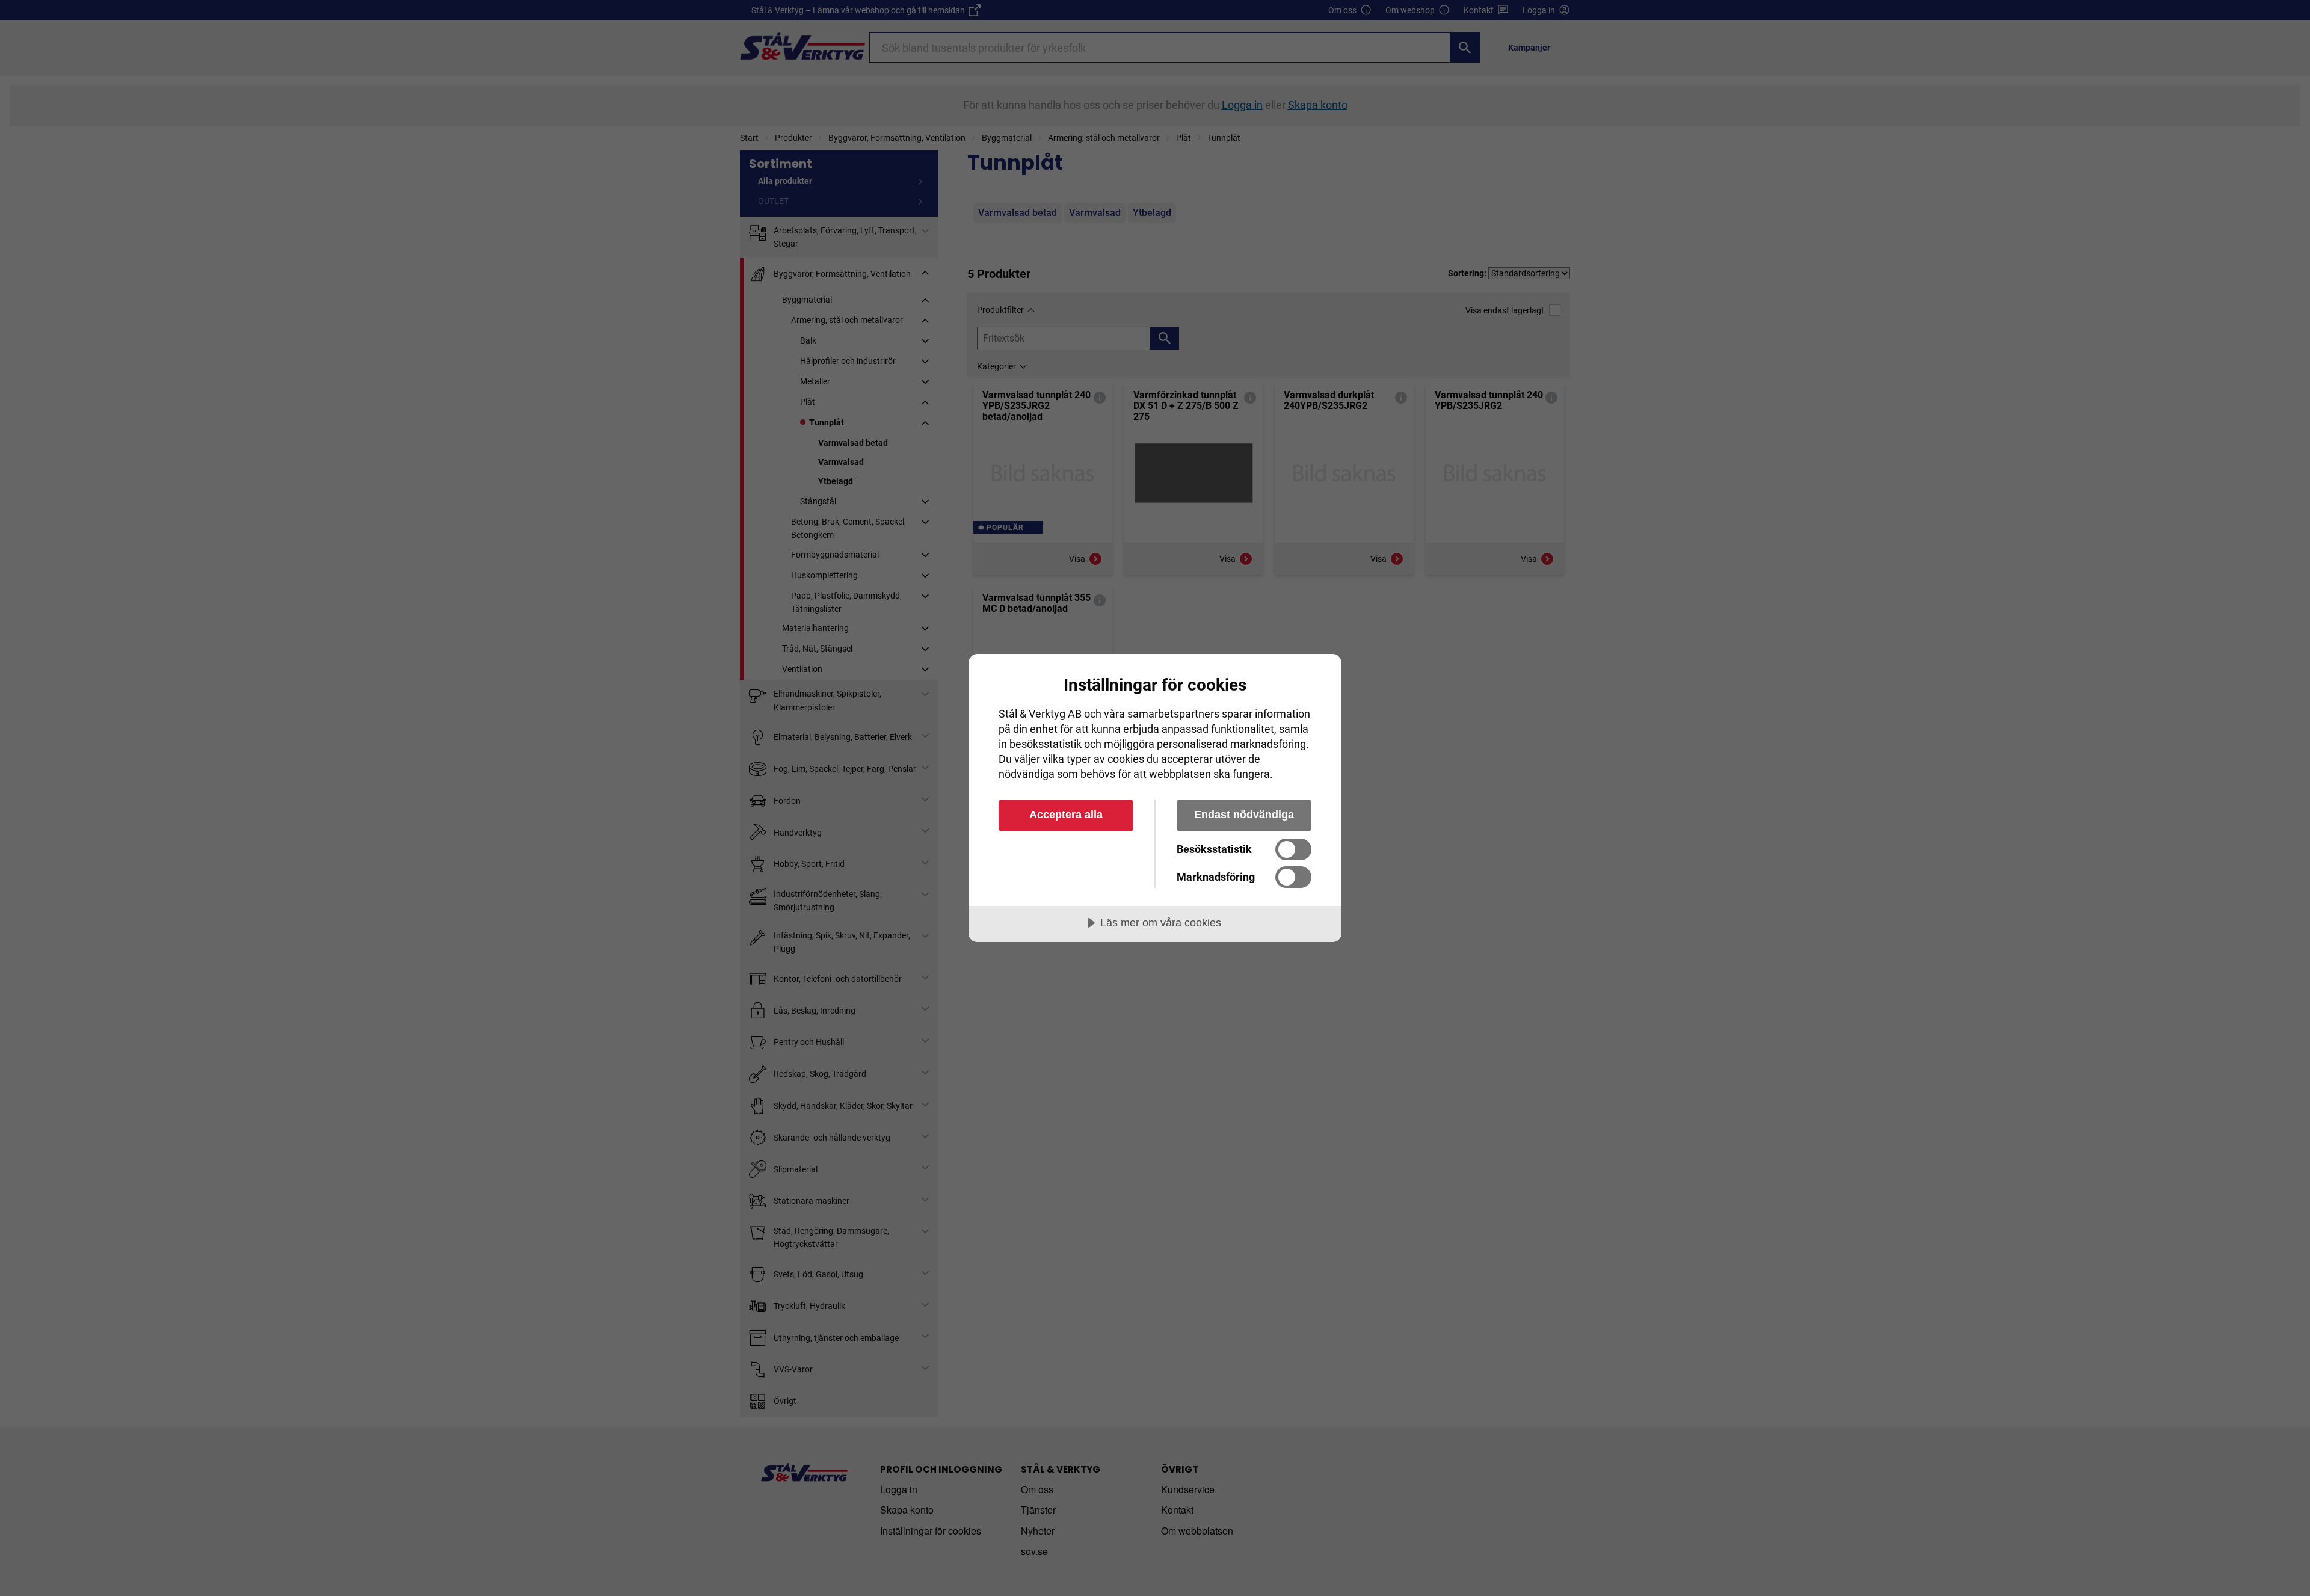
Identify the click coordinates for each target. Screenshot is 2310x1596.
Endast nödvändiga (1244, 815)
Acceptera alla (1066, 815)
